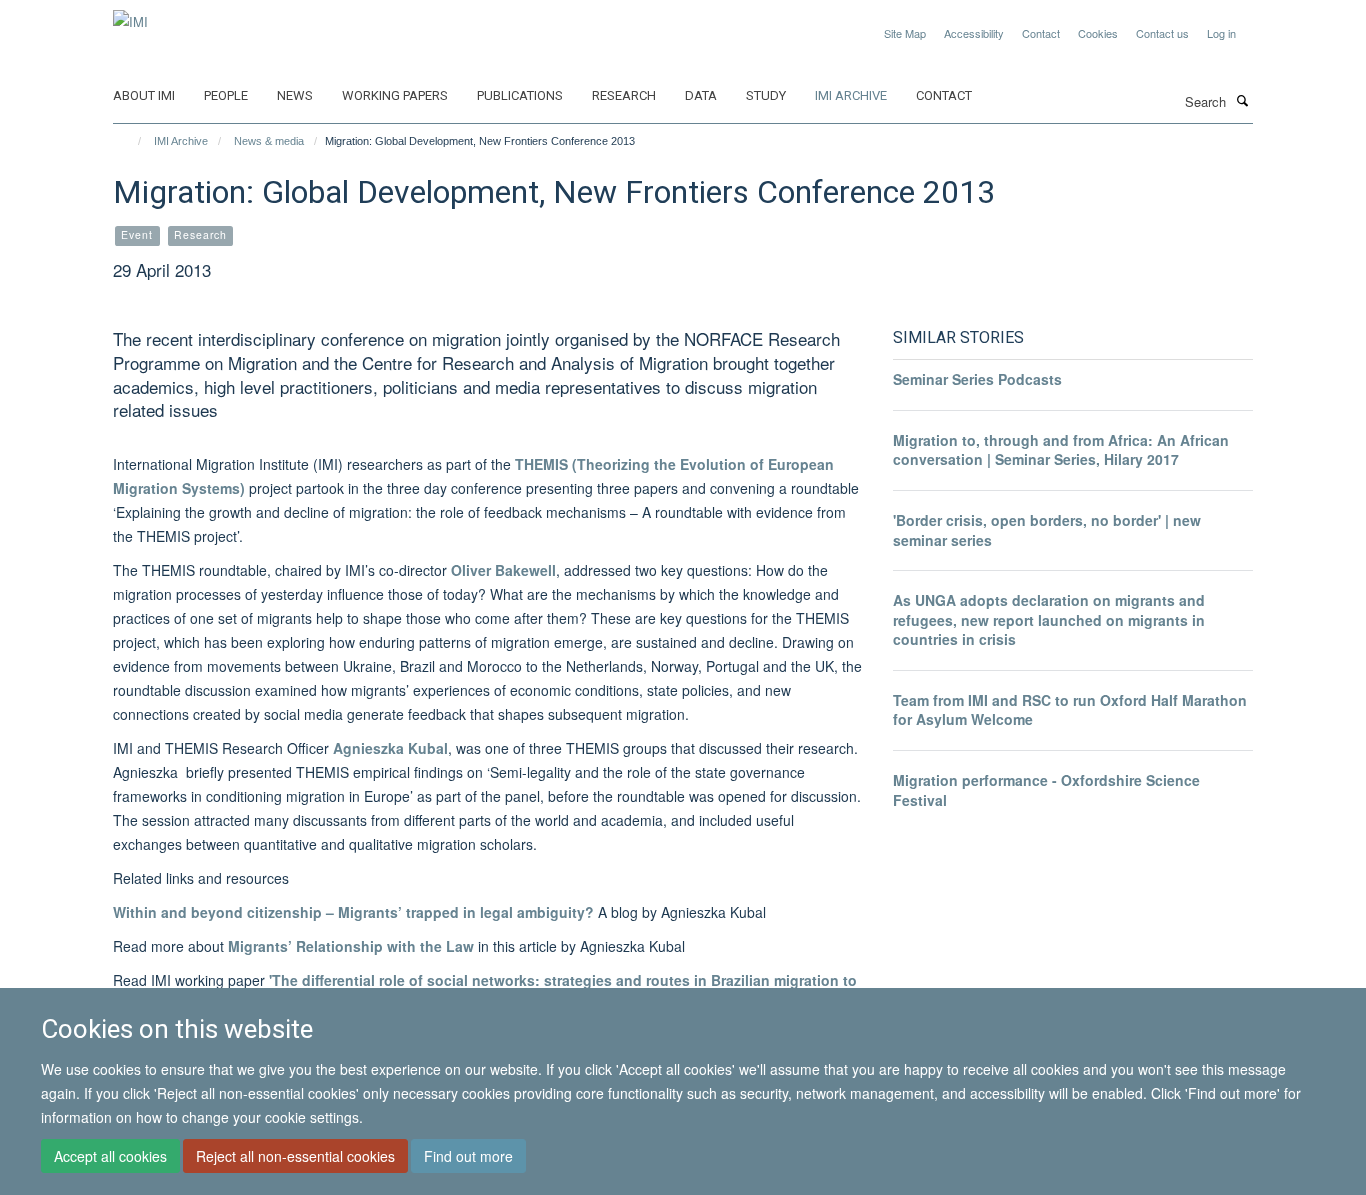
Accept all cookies (110, 1156)
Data (701, 95)
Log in (1221, 33)
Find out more (468, 1156)
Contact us (1162, 33)
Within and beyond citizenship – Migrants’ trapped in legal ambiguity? (353, 912)
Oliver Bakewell (503, 570)
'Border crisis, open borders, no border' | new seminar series (1047, 530)
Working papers (395, 95)
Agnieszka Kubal (390, 748)
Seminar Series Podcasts (977, 379)
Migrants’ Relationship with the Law (351, 946)
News (295, 95)
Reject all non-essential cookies (295, 1156)
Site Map (905, 33)
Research (624, 95)
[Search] (1242, 100)
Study (766, 95)
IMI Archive (851, 95)
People (226, 95)
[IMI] (130, 14)
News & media (269, 141)
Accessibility (974, 33)
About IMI (144, 95)
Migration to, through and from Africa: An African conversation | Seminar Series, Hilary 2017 (1061, 450)
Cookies (1098, 33)
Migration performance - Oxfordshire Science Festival (1046, 790)
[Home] (130, 141)
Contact (1041, 33)
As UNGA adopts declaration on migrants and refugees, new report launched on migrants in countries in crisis (1049, 619)
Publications (520, 95)
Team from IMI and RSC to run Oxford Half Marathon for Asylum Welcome (1070, 710)
